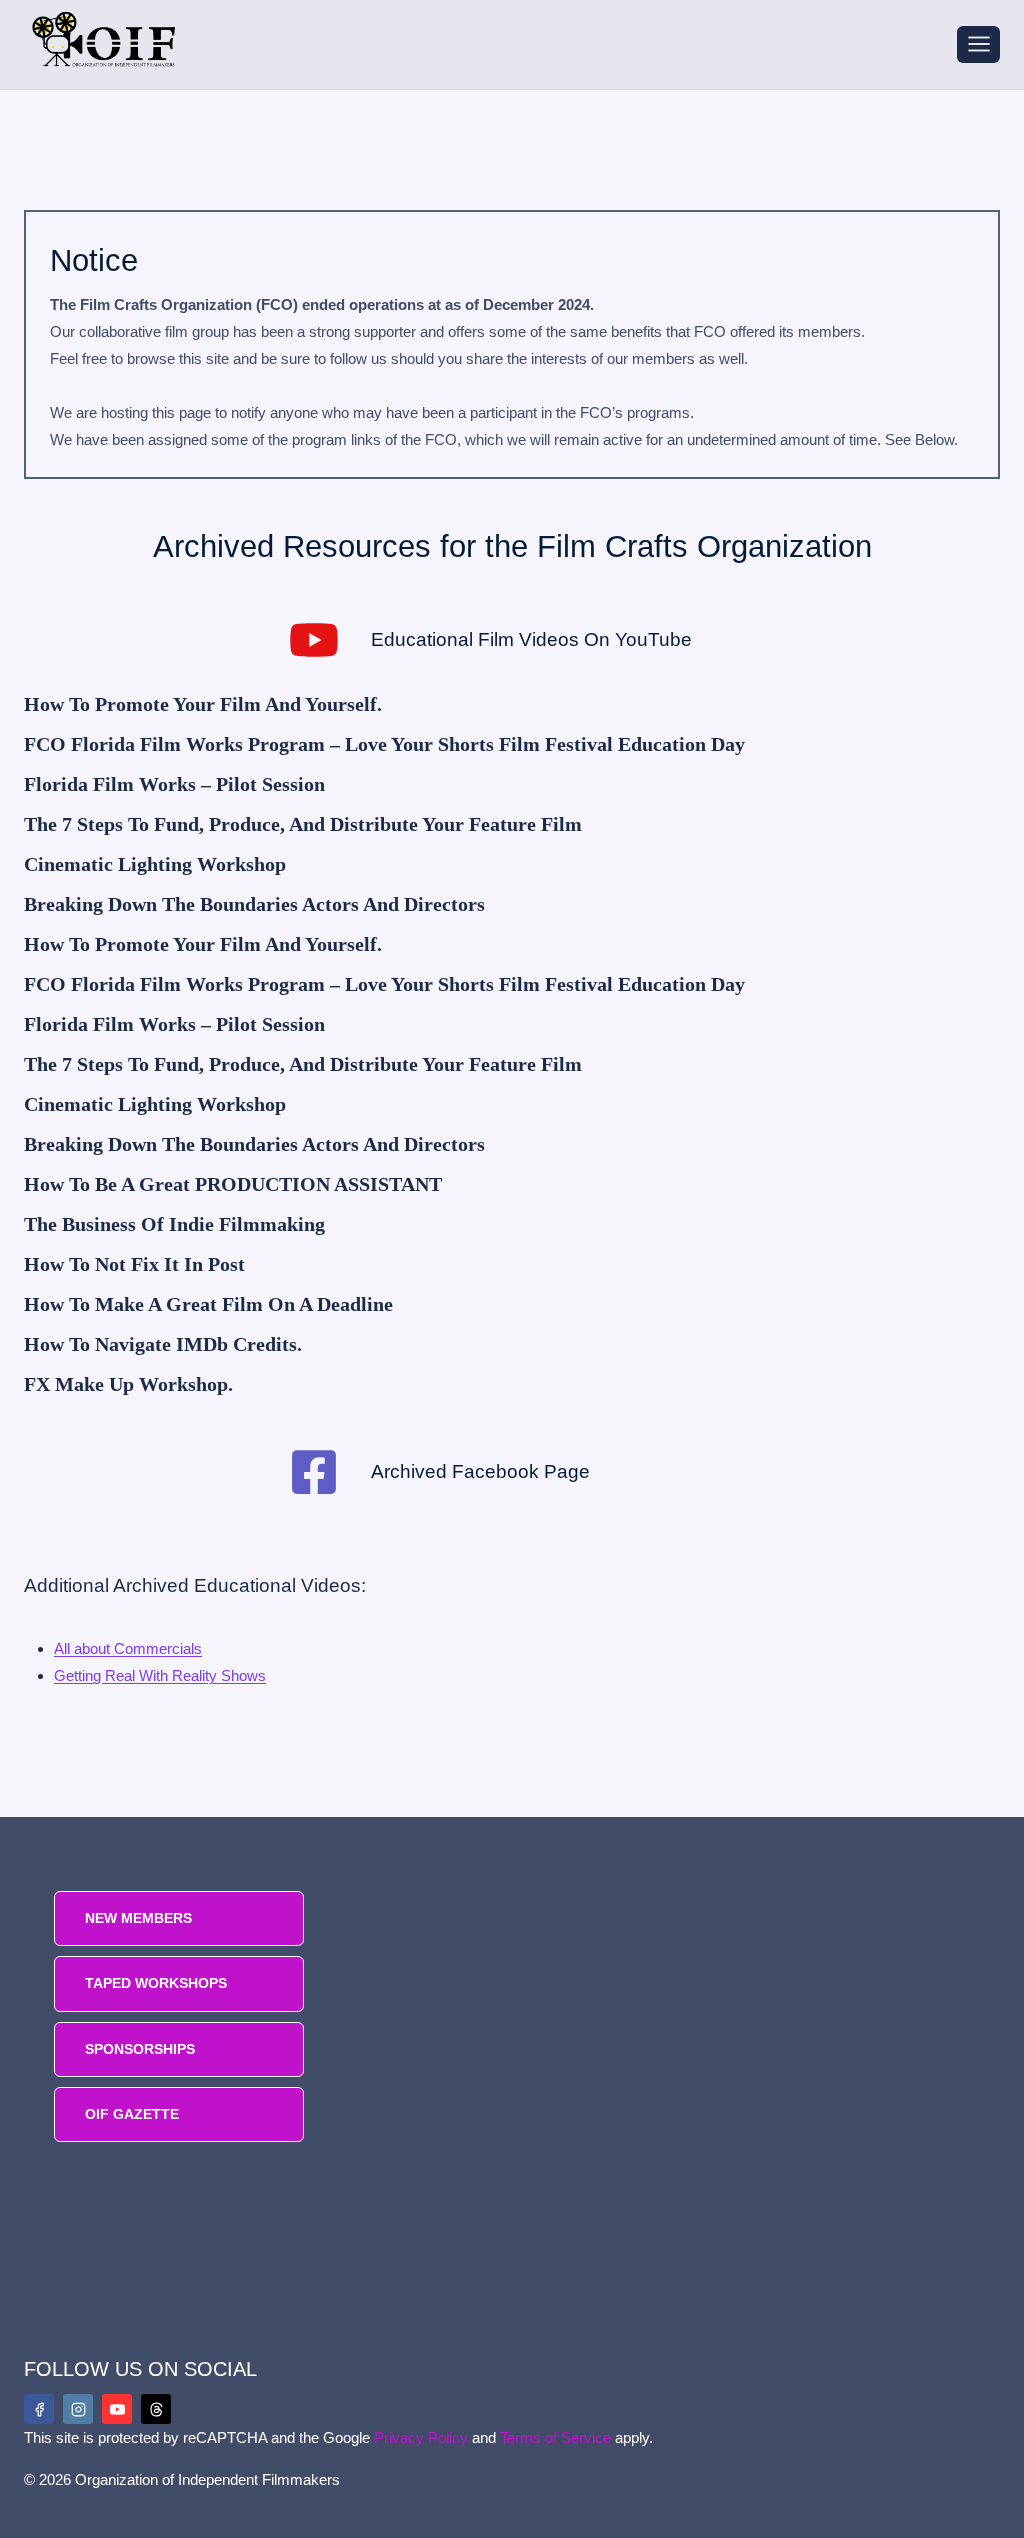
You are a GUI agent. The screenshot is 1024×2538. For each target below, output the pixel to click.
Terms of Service (555, 2437)
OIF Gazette (132, 2114)
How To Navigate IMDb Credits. (163, 1344)
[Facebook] (39, 2409)
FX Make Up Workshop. (128, 1384)
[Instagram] (78, 2409)
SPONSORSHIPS (140, 2049)
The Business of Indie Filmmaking (174, 1224)
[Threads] (156, 2409)
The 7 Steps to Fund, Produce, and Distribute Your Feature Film (303, 824)
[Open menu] (978, 44)
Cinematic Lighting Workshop (155, 864)
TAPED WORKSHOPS (156, 1983)
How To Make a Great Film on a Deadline (208, 1304)
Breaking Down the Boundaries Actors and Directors (254, 904)
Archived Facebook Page (480, 1471)
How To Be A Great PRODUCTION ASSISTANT (233, 1184)
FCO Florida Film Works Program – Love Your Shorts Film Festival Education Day (384, 744)
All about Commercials (128, 1648)
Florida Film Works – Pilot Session (174, 784)
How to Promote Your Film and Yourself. (203, 704)
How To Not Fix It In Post (134, 1264)
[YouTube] (117, 2409)
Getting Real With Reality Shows (160, 1675)
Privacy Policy (421, 2437)
